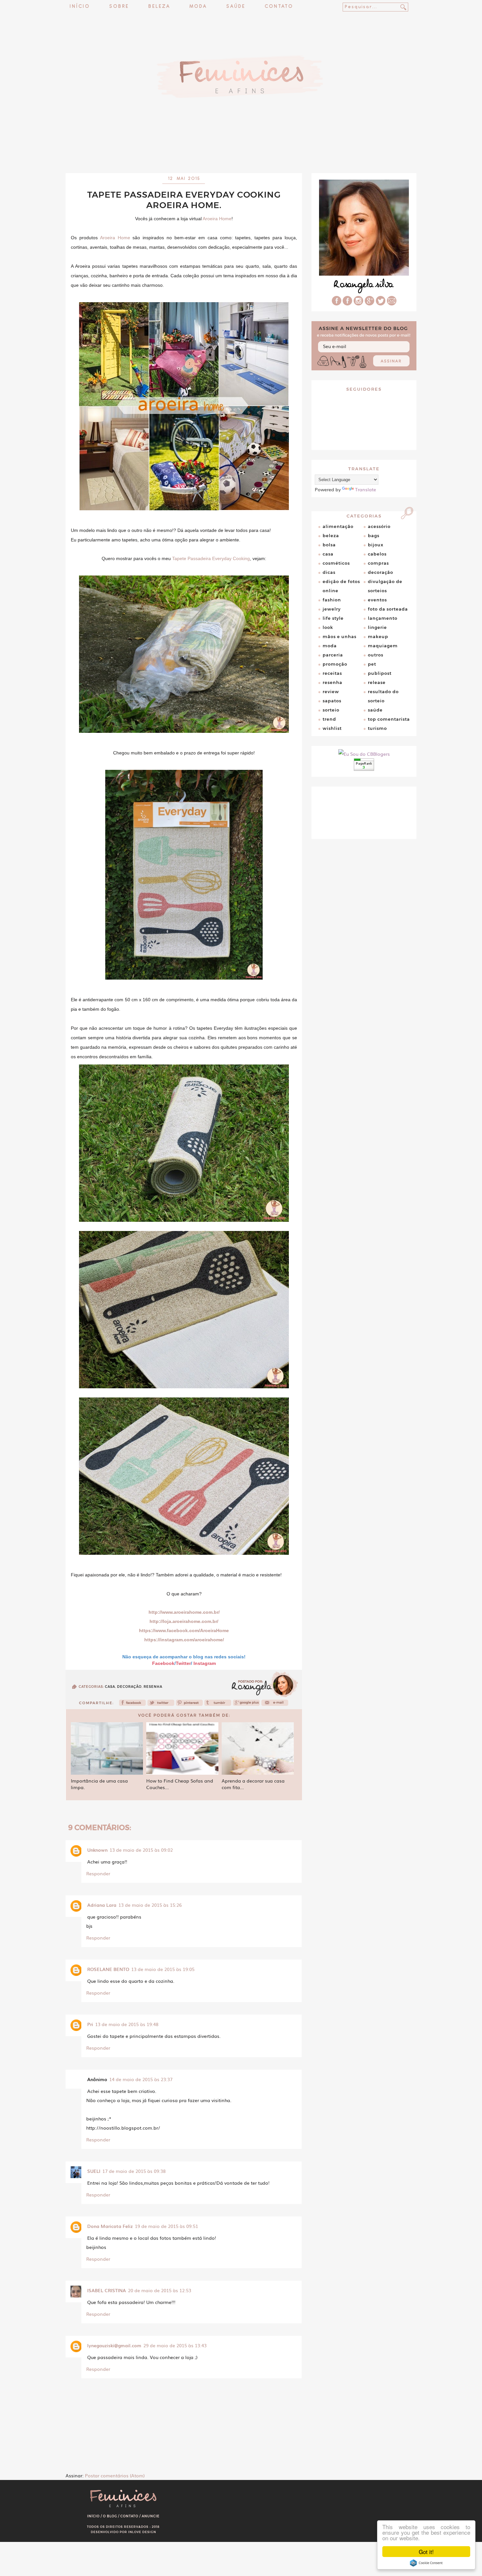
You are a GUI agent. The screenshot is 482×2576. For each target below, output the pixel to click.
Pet (372, 664)
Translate (366, 489)
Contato (279, 7)
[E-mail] (392, 303)
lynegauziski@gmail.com (114, 2345)
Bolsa (329, 545)
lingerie (377, 627)
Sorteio (331, 710)
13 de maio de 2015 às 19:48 (127, 2024)
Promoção (335, 664)
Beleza (159, 7)
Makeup (378, 636)
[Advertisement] (241, 156)
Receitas (332, 673)
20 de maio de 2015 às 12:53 (160, 2290)
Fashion (332, 600)
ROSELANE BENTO (108, 1969)
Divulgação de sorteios (385, 586)
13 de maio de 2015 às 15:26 (150, 1905)
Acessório (379, 526)
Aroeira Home (217, 219)
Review (331, 692)
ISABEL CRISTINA (107, 2290)
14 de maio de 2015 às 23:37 (141, 2079)
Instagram (205, 1663)
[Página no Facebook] (347, 303)
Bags (374, 536)
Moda (198, 7)
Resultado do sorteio (383, 696)
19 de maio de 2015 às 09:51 (166, 2226)
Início (80, 7)
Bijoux (376, 545)
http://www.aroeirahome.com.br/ (184, 1612)
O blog (110, 2516)
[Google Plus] (370, 303)
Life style (333, 618)
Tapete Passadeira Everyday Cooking (211, 558)
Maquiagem (383, 646)
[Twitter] (161, 1705)
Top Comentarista (389, 719)
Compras (378, 563)
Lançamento (383, 618)
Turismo (377, 728)
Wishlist (332, 728)
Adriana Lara (102, 1905)
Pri (90, 2024)
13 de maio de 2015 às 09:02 (141, 1850)
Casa (110, 1687)
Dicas (329, 572)
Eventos (377, 600)
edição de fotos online (341, 586)
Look (328, 627)
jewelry (332, 609)
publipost (380, 673)
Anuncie (151, 2516)
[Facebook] (132, 1705)
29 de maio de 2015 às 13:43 (175, 2345)
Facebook (163, 1663)
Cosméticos (336, 563)
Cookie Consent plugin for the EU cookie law (426, 2563)
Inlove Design (142, 2532)
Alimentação (338, 526)
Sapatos (332, 701)
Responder (98, 1873)
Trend (329, 719)
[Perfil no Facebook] (337, 303)
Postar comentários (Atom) (115, 2475)
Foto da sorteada (388, 609)
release (377, 682)
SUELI (94, 2171)
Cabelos (377, 554)
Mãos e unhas (340, 636)
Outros (376, 655)
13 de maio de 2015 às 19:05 (163, 1969)
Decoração (129, 1687)
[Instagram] (358, 303)
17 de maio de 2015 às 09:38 (134, 2171)
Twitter (183, 1663)
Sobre (119, 7)
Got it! (426, 2552)
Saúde (236, 7)
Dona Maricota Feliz (110, 2226)
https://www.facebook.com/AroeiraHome (184, 1630)
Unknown (97, 1850)
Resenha (153, 1687)
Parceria (333, 655)
